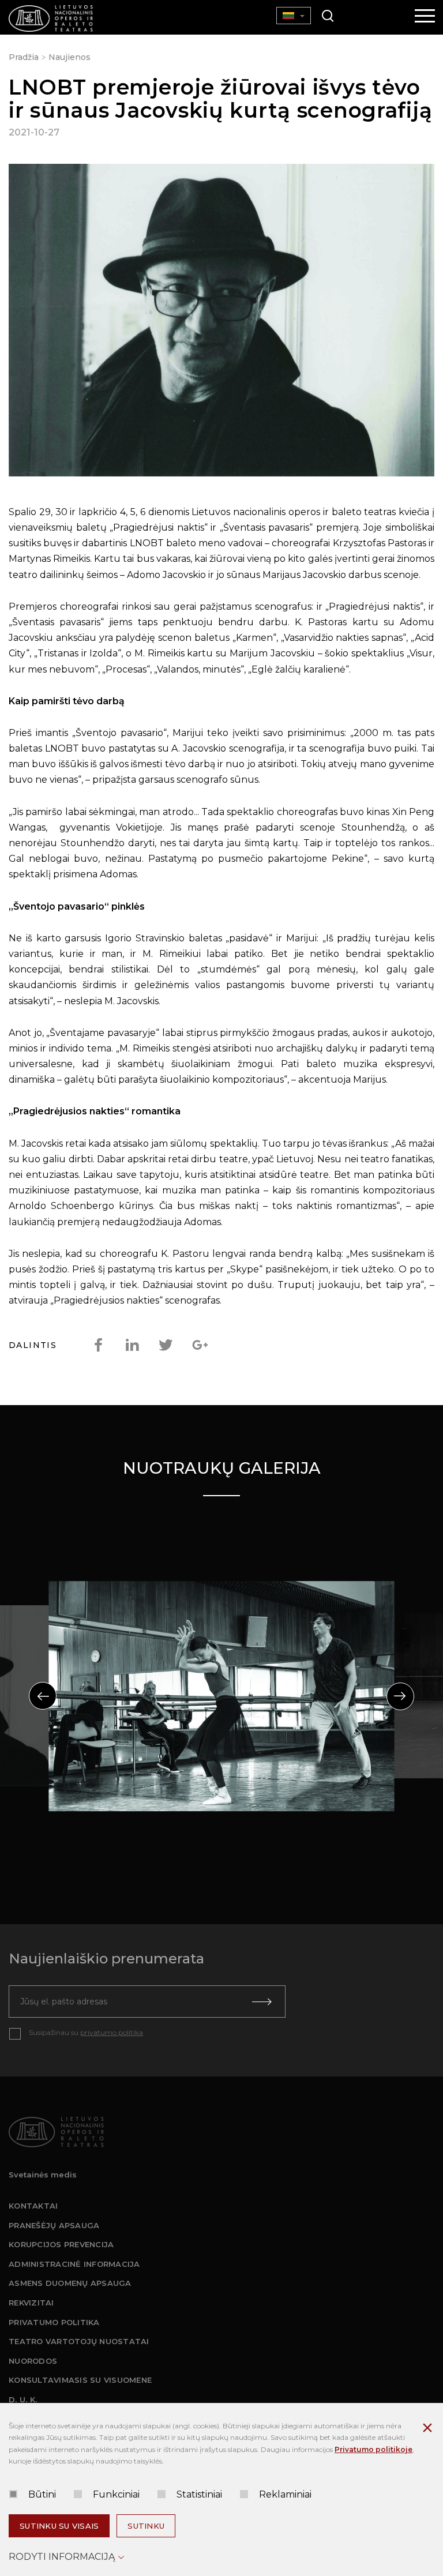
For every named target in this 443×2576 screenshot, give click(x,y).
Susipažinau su (86, 2032)
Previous (43, 1696)
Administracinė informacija (74, 2264)
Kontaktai (33, 2206)
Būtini (42, 2494)
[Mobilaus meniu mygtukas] (425, 17)
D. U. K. (23, 2399)
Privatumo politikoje (373, 2449)
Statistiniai (199, 2494)
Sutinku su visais (59, 2526)
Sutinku (146, 2526)
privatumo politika (112, 2032)
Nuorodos (33, 2361)
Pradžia (24, 57)
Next (400, 1696)
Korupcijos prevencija (61, 2244)
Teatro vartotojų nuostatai (79, 2341)
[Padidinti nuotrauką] (221, 322)
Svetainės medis (43, 2175)
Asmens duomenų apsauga (70, 2283)
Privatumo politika (54, 2322)
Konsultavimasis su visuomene (80, 2380)
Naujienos (70, 57)
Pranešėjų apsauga (54, 2225)
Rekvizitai (31, 2303)
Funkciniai (116, 2494)
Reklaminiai (285, 2494)
